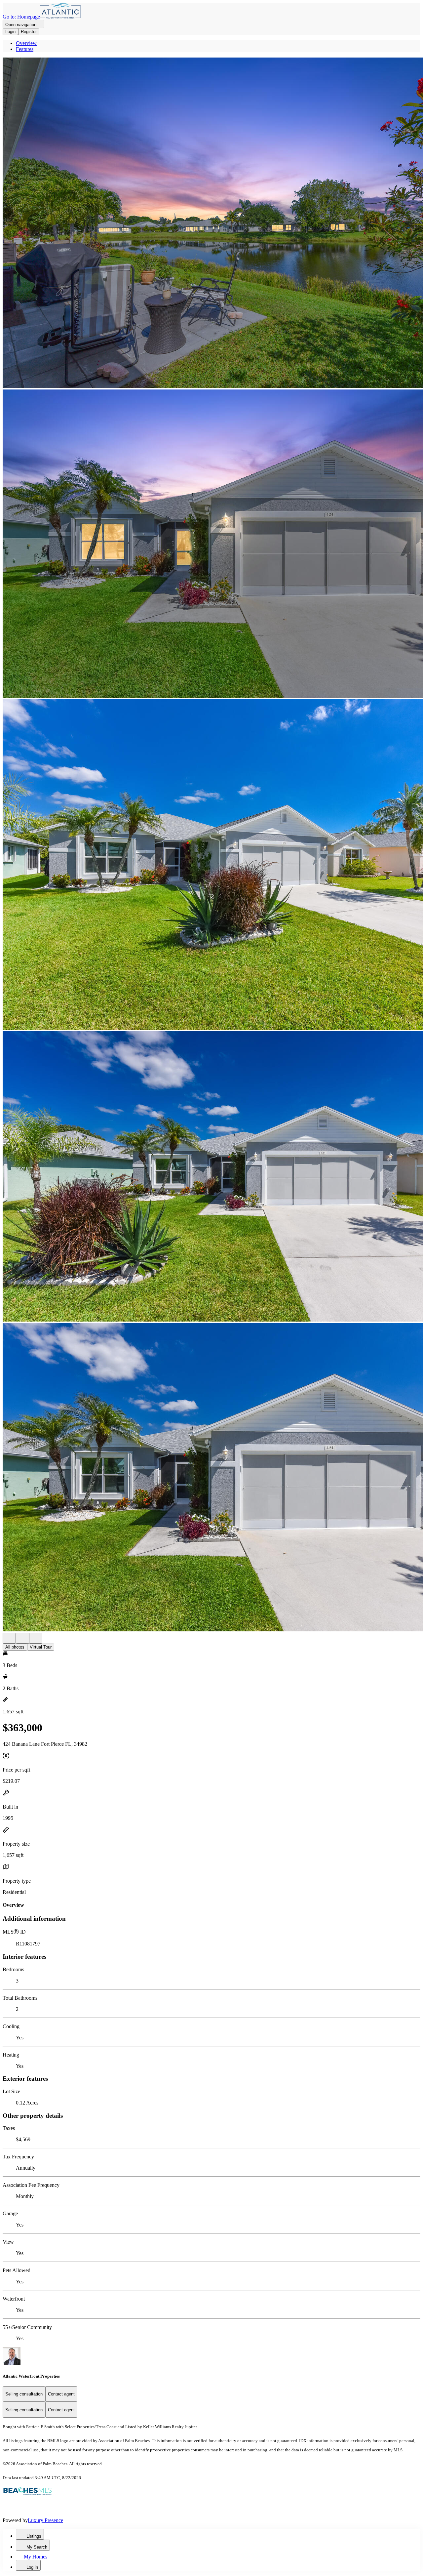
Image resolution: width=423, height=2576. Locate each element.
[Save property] (22, 1638)
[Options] (9, 1638)
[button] (211, 224)
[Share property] (36, 1638)
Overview (26, 43)
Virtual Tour (41, 1647)
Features (25, 49)
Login (10, 32)
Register (29, 32)
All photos (15, 1647)
